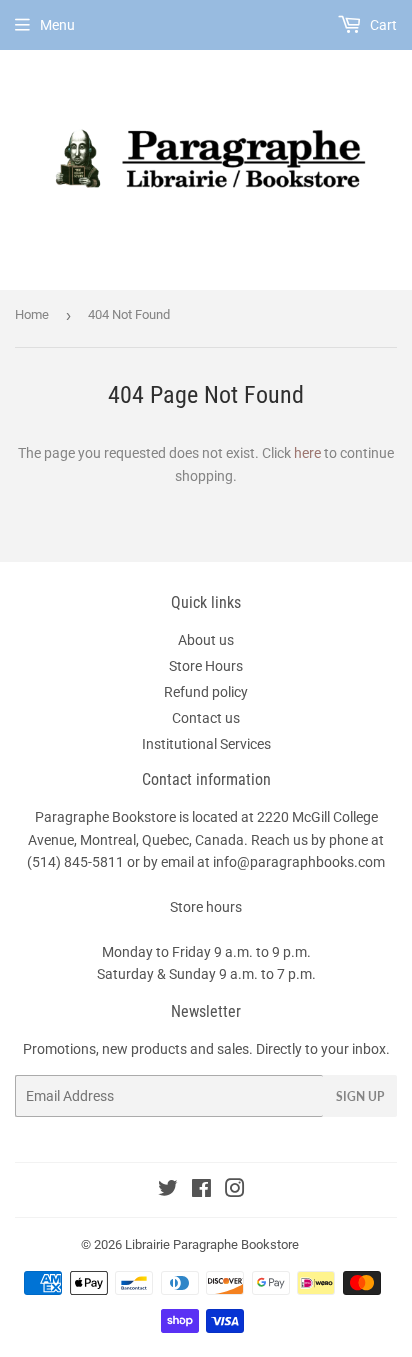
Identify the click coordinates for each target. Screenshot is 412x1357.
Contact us (206, 718)
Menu (57, 25)
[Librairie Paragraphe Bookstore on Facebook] (201, 1191)
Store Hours (206, 666)
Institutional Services (206, 744)
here (307, 453)
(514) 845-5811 (75, 862)
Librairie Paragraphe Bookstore (212, 1244)
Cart (382, 25)
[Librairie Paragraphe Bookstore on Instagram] (235, 1191)
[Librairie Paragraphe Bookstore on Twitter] (168, 1191)
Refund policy (206, 692)
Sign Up (360, 1096)
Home (32, 314)
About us (206, 640)
